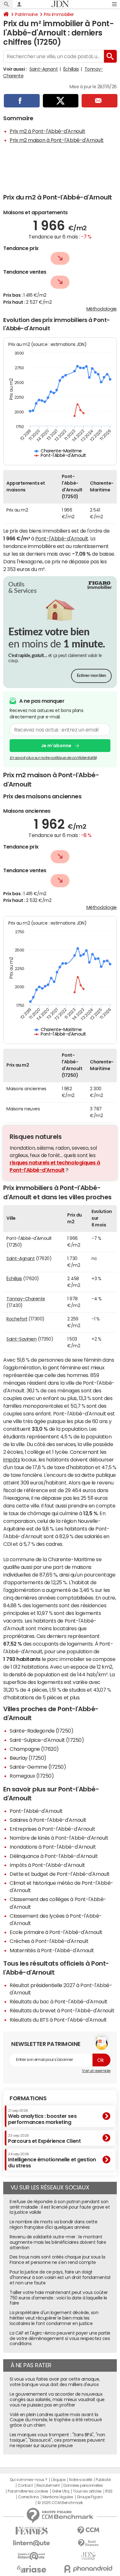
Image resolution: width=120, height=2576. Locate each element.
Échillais (71, 69)
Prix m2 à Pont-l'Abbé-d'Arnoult (47, 131)
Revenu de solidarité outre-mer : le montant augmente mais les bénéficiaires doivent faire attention (58, 2242)
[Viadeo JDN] (89, 2556)
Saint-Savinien (21, 1339)
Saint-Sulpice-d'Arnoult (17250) (47, 1740)
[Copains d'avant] (32, 2556)
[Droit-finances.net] (89, 2543)
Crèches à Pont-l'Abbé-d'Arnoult (49, 1941)
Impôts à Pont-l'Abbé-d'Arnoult (47, 1865)
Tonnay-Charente (26, 1299)
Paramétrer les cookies (28, 2491)
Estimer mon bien (91, 676)
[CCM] (89, 2530)
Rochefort (17, 1319)
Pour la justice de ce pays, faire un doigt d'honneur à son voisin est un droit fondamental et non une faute (60, 2277)
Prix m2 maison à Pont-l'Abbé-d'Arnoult (57, 140)
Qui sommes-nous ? (28, 2480)
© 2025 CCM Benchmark (60, 2503)
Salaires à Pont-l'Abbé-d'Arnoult (48, 1820)
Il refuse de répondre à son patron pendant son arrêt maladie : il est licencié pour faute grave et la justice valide (60, 2207)
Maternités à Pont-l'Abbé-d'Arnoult (52, 1950)
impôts (12, 1460)
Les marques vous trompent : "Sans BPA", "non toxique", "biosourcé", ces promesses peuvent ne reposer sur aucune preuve (57, 2440)
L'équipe (58, 2480)
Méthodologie (102, 309)
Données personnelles (83, 2486)
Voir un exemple (96, 2071)
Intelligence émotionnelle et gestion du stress (52, 2160)
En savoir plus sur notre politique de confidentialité (53, 758)
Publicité (103, 2480)
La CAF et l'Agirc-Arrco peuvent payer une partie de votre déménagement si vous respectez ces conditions (60, 2338)
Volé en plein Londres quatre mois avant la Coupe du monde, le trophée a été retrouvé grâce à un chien (56, 2420)
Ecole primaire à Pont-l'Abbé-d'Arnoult (56, 1932)
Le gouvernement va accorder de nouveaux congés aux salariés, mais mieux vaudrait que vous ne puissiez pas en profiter (57, 2400)
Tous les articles (87, 2491)
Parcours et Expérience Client (44, 2139)
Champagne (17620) (34, 1749)
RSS (109, 2491)
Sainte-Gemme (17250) (38, 1767)
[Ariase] (32, 2569)
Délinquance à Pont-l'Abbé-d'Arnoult (54, 1856)
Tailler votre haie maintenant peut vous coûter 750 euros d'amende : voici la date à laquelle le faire (59, 2298)
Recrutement (48, 2486)
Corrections (28, 2497)
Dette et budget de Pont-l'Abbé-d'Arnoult (60, 1874)
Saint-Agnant (44, 69)
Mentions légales (58, 2497)
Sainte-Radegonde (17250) (41, 1731)
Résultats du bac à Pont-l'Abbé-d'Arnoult (59, 2001)
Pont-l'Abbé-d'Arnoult (62, 538)
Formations (28, 2098)
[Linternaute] (32, 2543)
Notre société (81, 2480)
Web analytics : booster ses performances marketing (42, 2117)
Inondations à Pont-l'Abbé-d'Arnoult (53, 1847)
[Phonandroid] (89, 2569)
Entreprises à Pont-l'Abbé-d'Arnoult (52, 1829)
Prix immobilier (59, 14)
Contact (25, 2486)
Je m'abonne (56, 746)
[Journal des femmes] (32, 2531)
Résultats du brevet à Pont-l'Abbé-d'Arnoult (62, 2010)
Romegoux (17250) (32, 1776)
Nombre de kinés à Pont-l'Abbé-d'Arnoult (59, 1838)
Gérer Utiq (60, 2491)
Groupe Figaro (90, 2497)
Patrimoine (26, 14)
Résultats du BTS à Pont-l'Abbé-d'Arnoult (58, 2020)
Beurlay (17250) (28, 1758)
